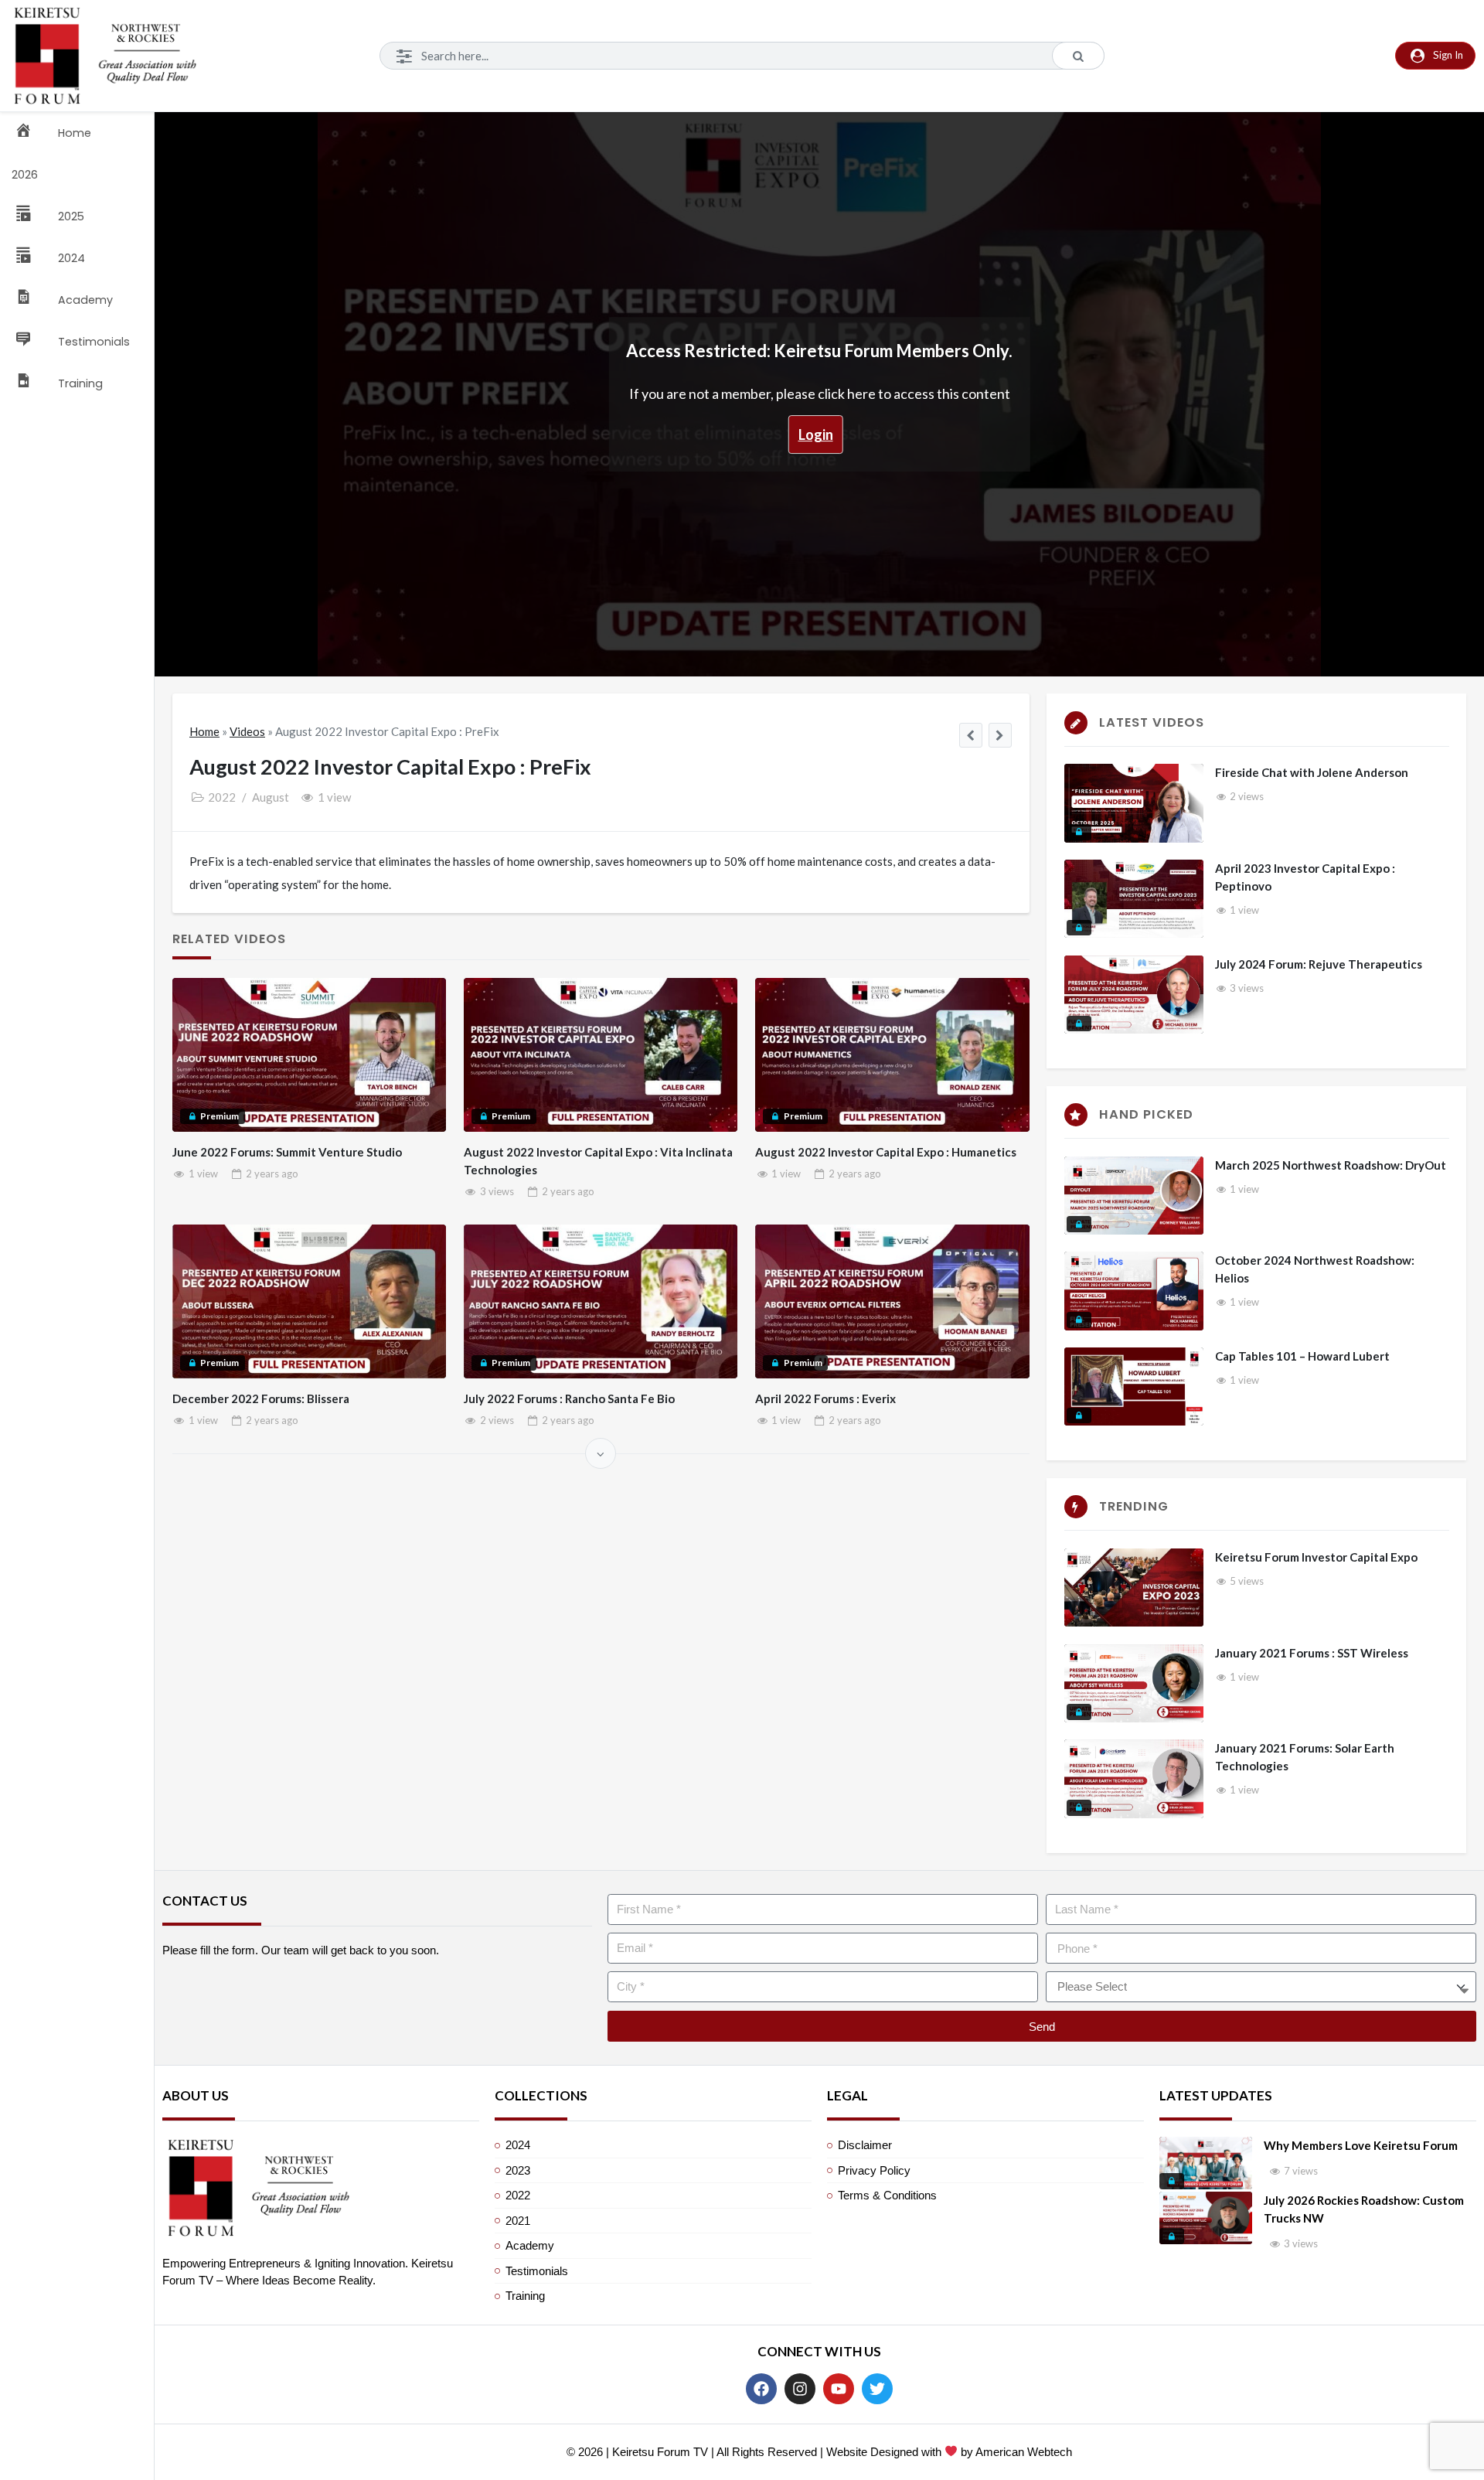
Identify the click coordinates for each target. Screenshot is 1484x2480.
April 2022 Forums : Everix (825, 1398)
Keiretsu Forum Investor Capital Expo (1316, 1557)
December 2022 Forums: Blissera (261, 1398)
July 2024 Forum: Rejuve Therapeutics (1319, 964)
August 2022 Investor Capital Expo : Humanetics (886, 1152)
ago (272, 1174)
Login (816, 434)
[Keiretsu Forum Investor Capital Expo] (1134, 1587)
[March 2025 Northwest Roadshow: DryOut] (1134, 1196)
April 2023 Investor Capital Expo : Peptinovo (1305, 877)
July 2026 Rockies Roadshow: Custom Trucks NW (1364, 2209)
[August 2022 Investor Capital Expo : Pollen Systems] (1001, 735)
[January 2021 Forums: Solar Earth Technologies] (1134, 1778)
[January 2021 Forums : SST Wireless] (1134, 1683)
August (271, 797)
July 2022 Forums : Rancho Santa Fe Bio (569, 1398)
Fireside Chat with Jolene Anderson (1312, 772)
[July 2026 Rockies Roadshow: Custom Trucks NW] (1206, 2218)
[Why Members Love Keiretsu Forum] (1206, 2163)
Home (204, 731)
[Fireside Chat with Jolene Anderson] (1134, 803)
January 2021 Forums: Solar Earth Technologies (1305, 1757)
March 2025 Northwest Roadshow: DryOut (1331, 1165)
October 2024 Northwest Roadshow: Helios (1315, 1269)
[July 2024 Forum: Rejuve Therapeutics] (1134, 995)
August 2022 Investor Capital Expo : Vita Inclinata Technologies (598, 1161)
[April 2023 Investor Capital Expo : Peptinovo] (1134, 899)
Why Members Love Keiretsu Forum (1361, 2145)
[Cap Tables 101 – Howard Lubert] (1134, 1386)
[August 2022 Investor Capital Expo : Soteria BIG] (971, 735)
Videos (247, 731)
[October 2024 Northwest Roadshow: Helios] (1134, 1291)
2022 (222, 797)
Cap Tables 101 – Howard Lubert (1302, 1356)
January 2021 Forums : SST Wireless (1312, 1653)
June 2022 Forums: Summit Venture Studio (287, 1152)
